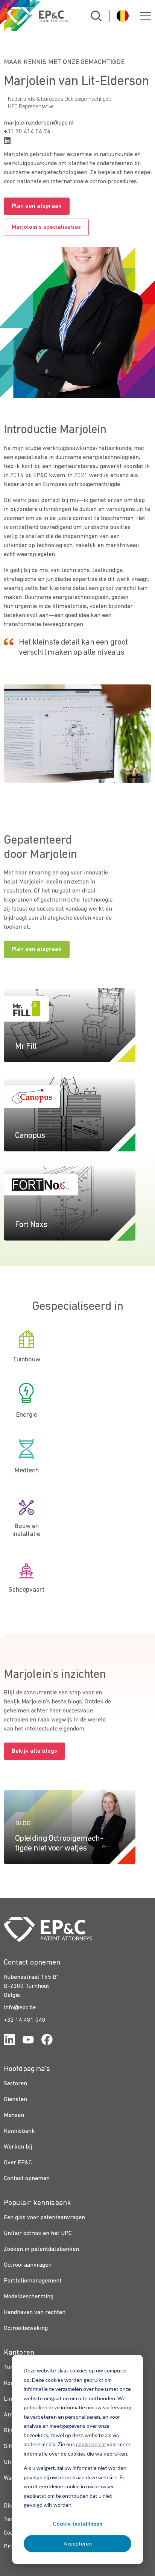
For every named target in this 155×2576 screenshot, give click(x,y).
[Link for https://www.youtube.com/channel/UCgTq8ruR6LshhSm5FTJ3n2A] (28, 2041)
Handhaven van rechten (35, 2313)
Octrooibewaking (26, 2328)
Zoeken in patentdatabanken (41, 2249)
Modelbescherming (29, 2297)
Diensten (15, 2100)
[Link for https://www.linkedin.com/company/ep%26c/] (9, 2041)
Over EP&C (18, 2163)
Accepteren (78, 2543)
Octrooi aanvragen (28, 2265)
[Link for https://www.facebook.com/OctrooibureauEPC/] (47, 2041)
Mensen (14, 2115)
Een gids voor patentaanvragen (44, 2218)
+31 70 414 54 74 (27, 132)
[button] (146, 16)
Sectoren (15, 2084)
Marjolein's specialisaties (46, 227)
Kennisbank (19, 2131)
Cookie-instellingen (77, 2524)
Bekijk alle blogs (34, 1751)
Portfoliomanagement (33, 2281)
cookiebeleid (91, 2444)
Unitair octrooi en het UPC (38, 2234)
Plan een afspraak (37, 206)
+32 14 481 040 (25, 2020)
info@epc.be (20, 2008)
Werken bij (18, 2147)
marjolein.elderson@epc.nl (39, 123)
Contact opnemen (27, 2179)
